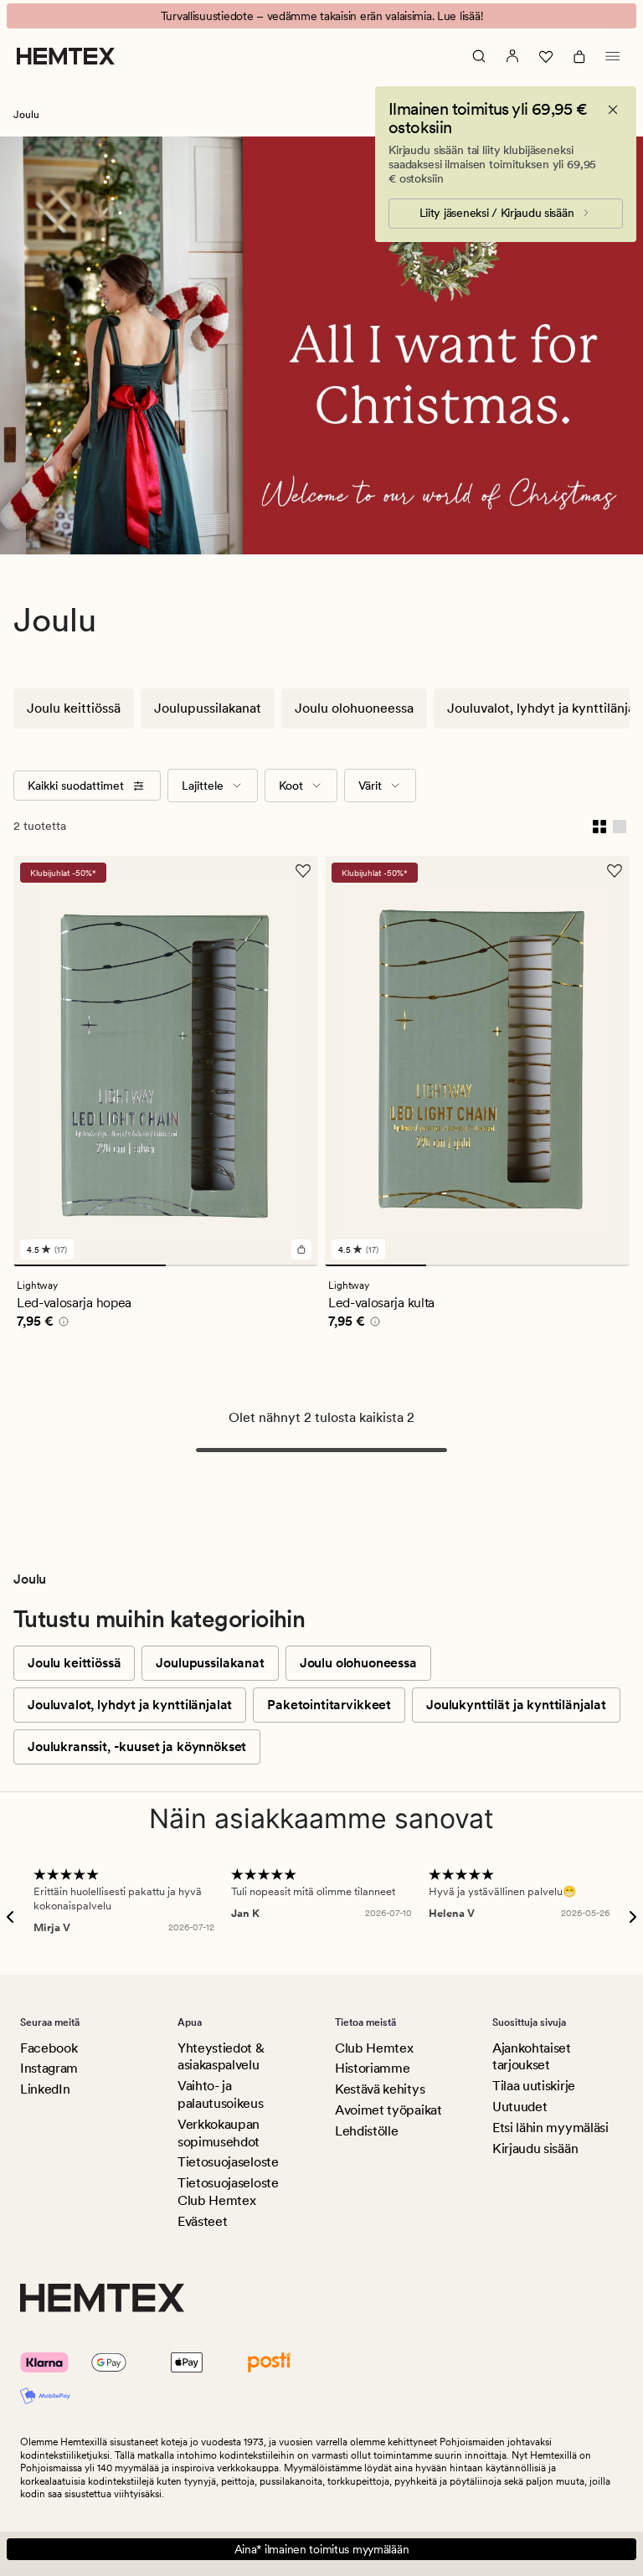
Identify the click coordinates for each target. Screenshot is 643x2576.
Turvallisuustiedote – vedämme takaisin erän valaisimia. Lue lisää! (322, 16)
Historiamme (372, 2068)
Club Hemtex (374, 2048)
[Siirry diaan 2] (242, 1265)
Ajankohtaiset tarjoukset (532, 2057)
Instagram (49, 2068)
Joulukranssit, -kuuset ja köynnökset (137, 1747)
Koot (291, 786)
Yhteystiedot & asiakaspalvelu (221, 2057)
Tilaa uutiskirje (534, 2086)
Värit (370, 786)
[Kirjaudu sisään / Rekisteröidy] (512, 56)
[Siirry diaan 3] (579, 1265)
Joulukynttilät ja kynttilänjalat (516, 1705)
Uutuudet (520, 2107)
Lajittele (203, 786)
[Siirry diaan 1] (90, 1265)
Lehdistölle (366, 2131)
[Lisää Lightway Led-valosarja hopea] (301, 1249)
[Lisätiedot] (61, 1324)
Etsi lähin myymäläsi (550, 2128)
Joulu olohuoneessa (354, 708)
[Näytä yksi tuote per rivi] (620, 826)
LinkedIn (45, 2089)
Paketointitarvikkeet (329, 1705)
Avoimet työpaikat (388, 2110)
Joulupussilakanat (208, 708)
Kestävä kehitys (380, 2089)
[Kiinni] (613, 110)
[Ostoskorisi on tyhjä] (579, 56)
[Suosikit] (546, 56)
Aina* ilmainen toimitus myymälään (322, 2549)
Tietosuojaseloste (228, 2162)
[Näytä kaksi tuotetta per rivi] (599, 826)
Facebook (49, 2048)
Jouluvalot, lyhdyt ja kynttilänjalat (130, 1705)
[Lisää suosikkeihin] (303, 871)
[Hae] (479, 56)
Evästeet (202, 2221)
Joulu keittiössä (74, 708)
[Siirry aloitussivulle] (66, 56)
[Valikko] (613, 56)
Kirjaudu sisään (535, 2148)
